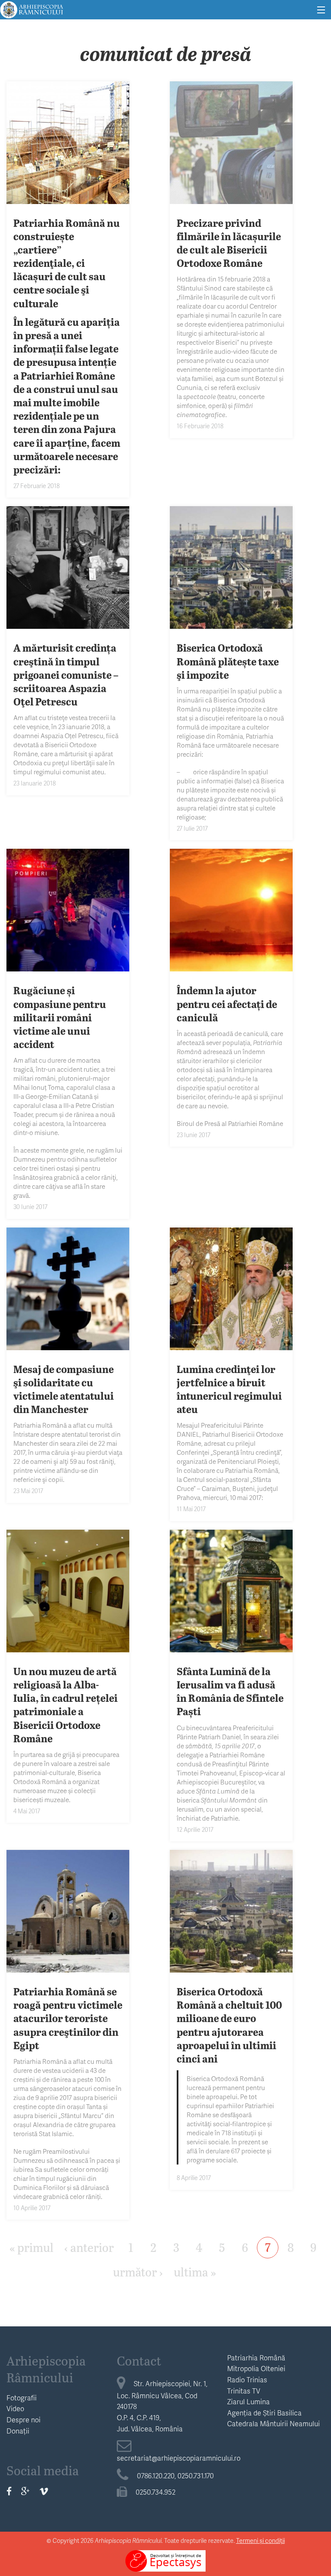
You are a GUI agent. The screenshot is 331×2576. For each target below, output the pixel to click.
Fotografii (22, 2398)
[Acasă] (32, 8)
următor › (138, 2271)
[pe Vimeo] (44, 2491)
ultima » (195, 2271)
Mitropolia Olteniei (256, 2368)
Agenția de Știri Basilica (264, 2413)
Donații (18, 2431)
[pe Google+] (25, 2491)
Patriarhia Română (256, 2358)
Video (15, 2408)
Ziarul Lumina (248, 2401)
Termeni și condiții (261, 2540)
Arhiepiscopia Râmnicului (46, 2369)
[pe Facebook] (9, 2491)
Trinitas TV (244, 2391)
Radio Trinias (247, 2380)
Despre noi (23, 2420)
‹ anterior (89, 2247)
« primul (31, 2247)
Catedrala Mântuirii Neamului (273, 2423)
